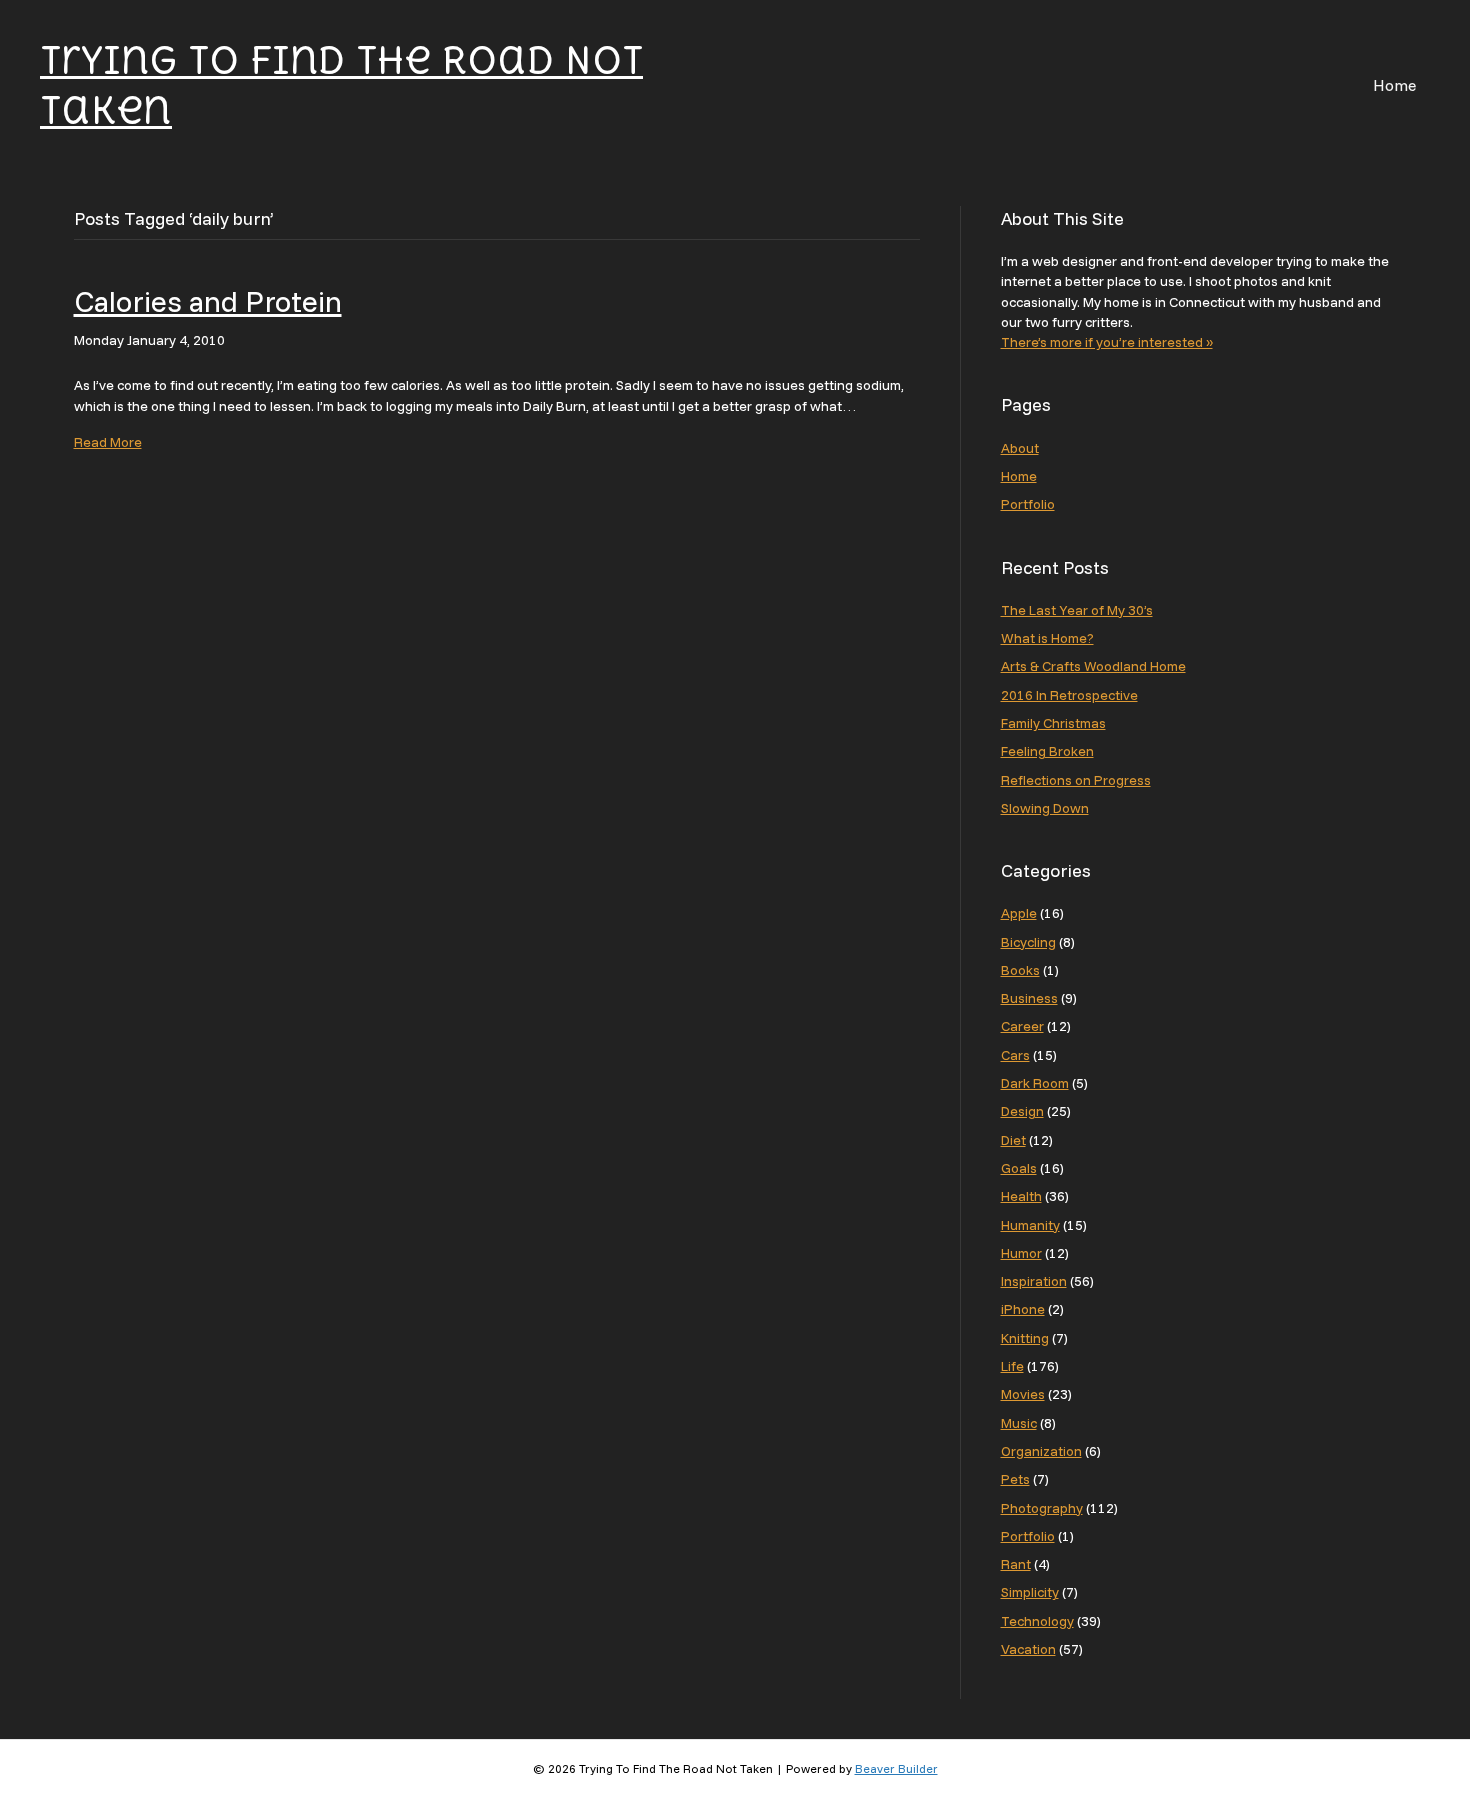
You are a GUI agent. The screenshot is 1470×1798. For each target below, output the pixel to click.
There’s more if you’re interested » (1107, 342)
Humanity (1030, 1225)
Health (1021, 1196)
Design (1022, 1111)
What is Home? (1047, 638)
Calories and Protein (208, 301)
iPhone (1023, 1309)
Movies (1023, 1394)
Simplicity (1030, 1592)
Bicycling (1028, 942)
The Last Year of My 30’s (1077, 610)
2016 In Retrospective (1069, 695)
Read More (108, 442)
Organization (1041, 1451)
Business (1029, 998)
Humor (1021, 1253)
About (1020, 448)
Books (1020, 970)
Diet (1013, 1140)
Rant (1016, 1564)
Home (1394, 85)
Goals (1019, 1168)
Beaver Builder (896, 1768)
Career (1022, 1026)
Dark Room (1035, 1083)
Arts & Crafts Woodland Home (1093, 666)
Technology (1037, 1621)
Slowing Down (1045, 808)
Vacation (1028, 1649)
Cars (1015, 1055)
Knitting (1025, 1338)
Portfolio (1028, 504)
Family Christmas (1053, 723)
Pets (1015, 1479)
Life (1012, 1366)
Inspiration (1034, 1281)
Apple (1019, 913)
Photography (1042, 1508)
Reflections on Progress (1076, 780)
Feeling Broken (1047, 751)
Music (1019, 1423)
